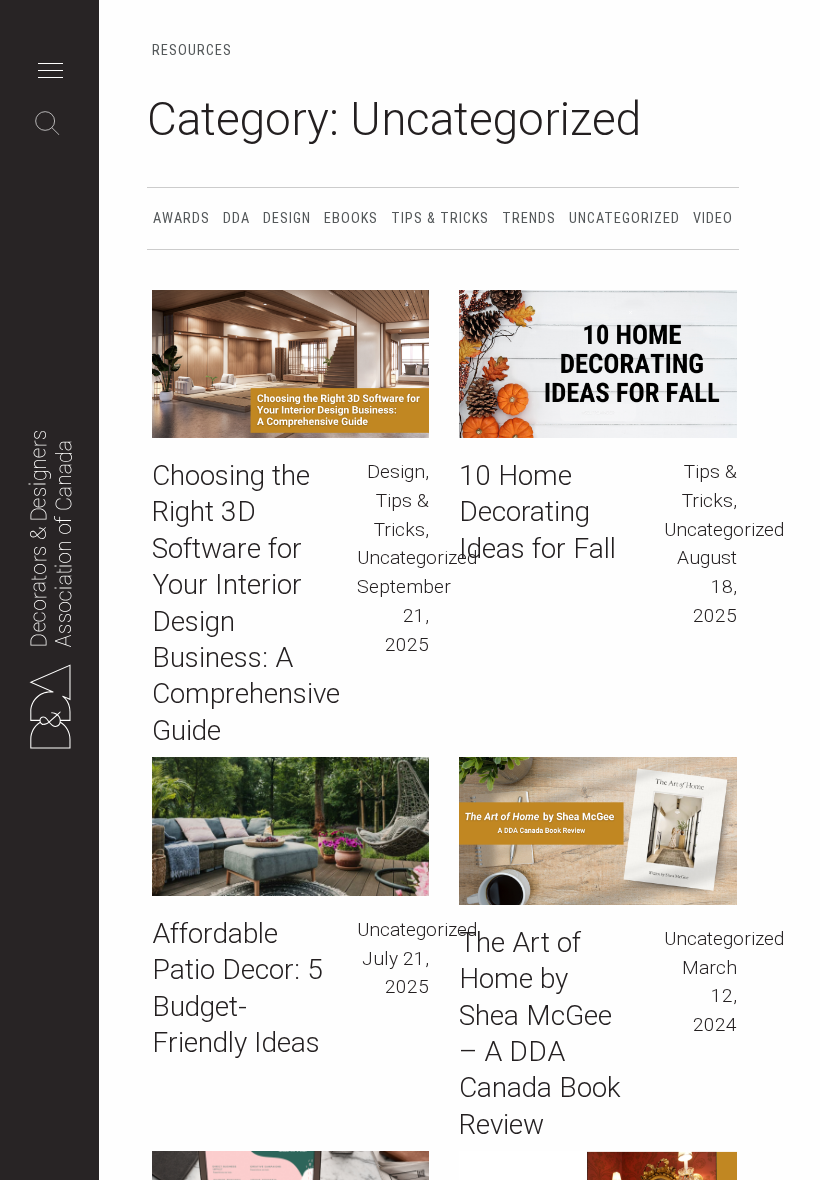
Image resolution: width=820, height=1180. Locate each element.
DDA (236, 218)
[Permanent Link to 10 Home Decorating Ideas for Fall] (598, 364)
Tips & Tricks (440, 218)
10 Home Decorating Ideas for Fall (537, 512)
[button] (55, 73)
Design (287, 218)
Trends (529, 218)
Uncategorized (624, 218)
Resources (192, 50)
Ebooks (351, 218)
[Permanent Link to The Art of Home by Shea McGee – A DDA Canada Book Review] (598, 831)
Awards (181, 218)
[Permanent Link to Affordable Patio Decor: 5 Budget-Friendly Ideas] (291, 826)
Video (713, 218)
